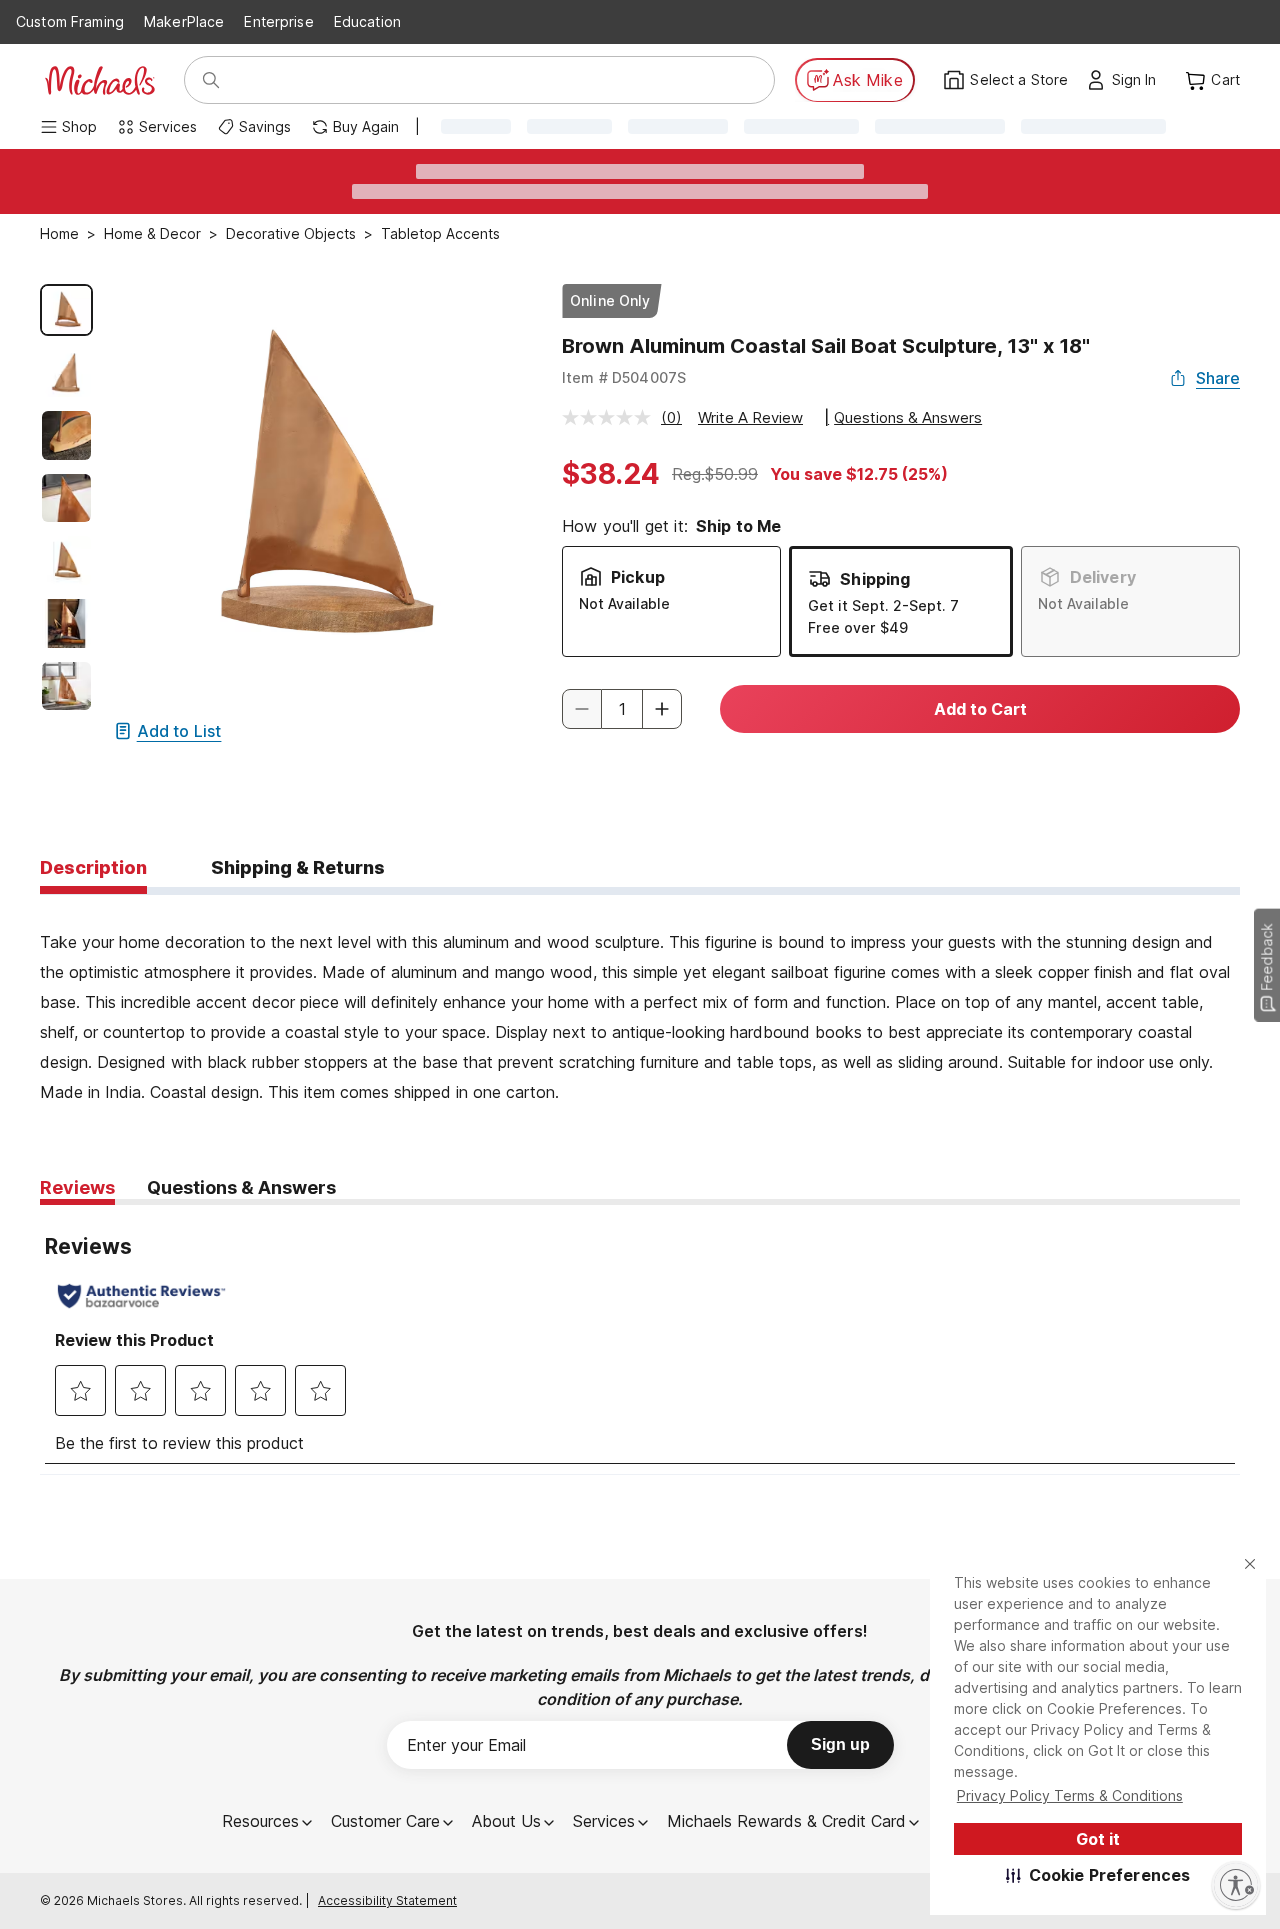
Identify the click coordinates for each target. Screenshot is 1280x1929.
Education (367, 21)
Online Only (610, 300)
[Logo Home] (100, 80)
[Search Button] (211, 80)
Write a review (750, 417)
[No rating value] (611, 417)
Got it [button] (1098, 1839)
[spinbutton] (622, 709)
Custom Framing (70, 21)
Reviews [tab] (77, 1187)
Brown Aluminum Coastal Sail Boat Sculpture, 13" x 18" (826, 346)
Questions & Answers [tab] (241, 1187)
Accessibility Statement (387, 1900)
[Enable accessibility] (1236, 1885)
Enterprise (278, 21)
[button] (1098, 1875)
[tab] (93, 869)
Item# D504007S (624, 377)
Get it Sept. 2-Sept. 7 (883, 605)
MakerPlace (184, 21)
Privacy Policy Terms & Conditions (1070, 1795)
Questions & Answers (908, 417)
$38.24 (611, 474)
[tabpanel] (640, 1001)
